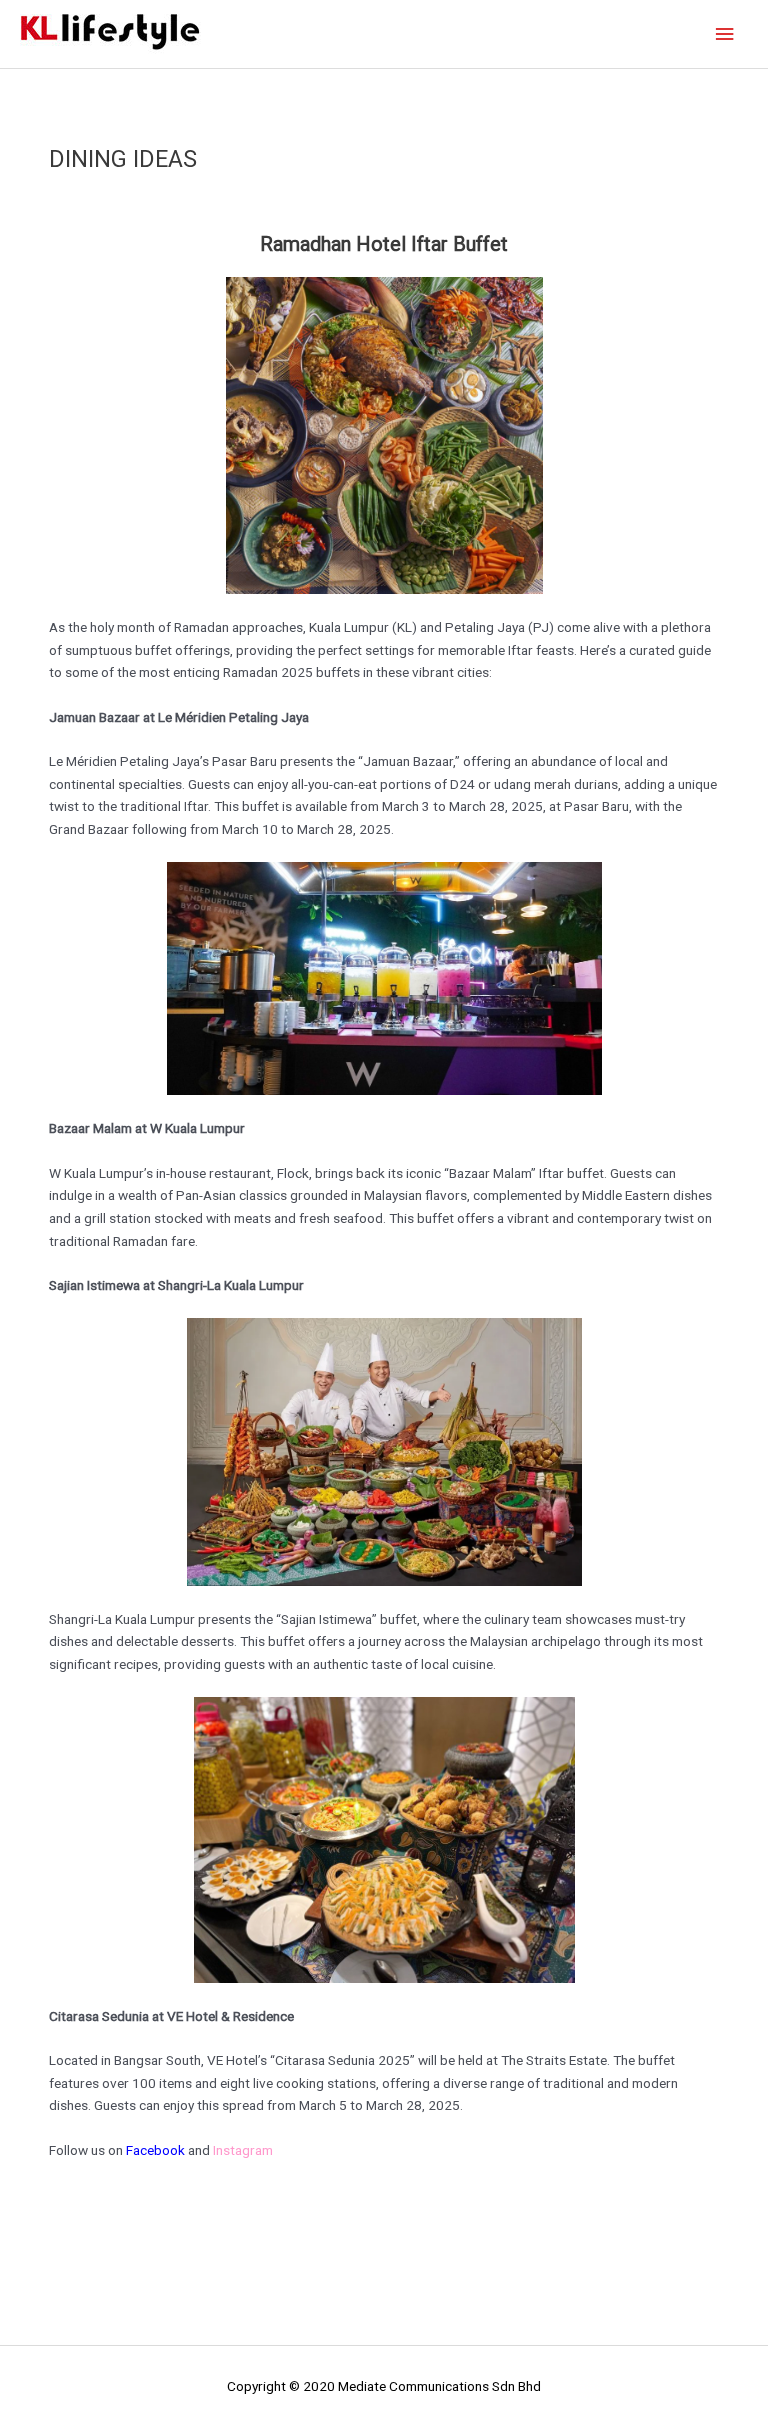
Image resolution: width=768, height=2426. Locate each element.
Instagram (243, 2150)
